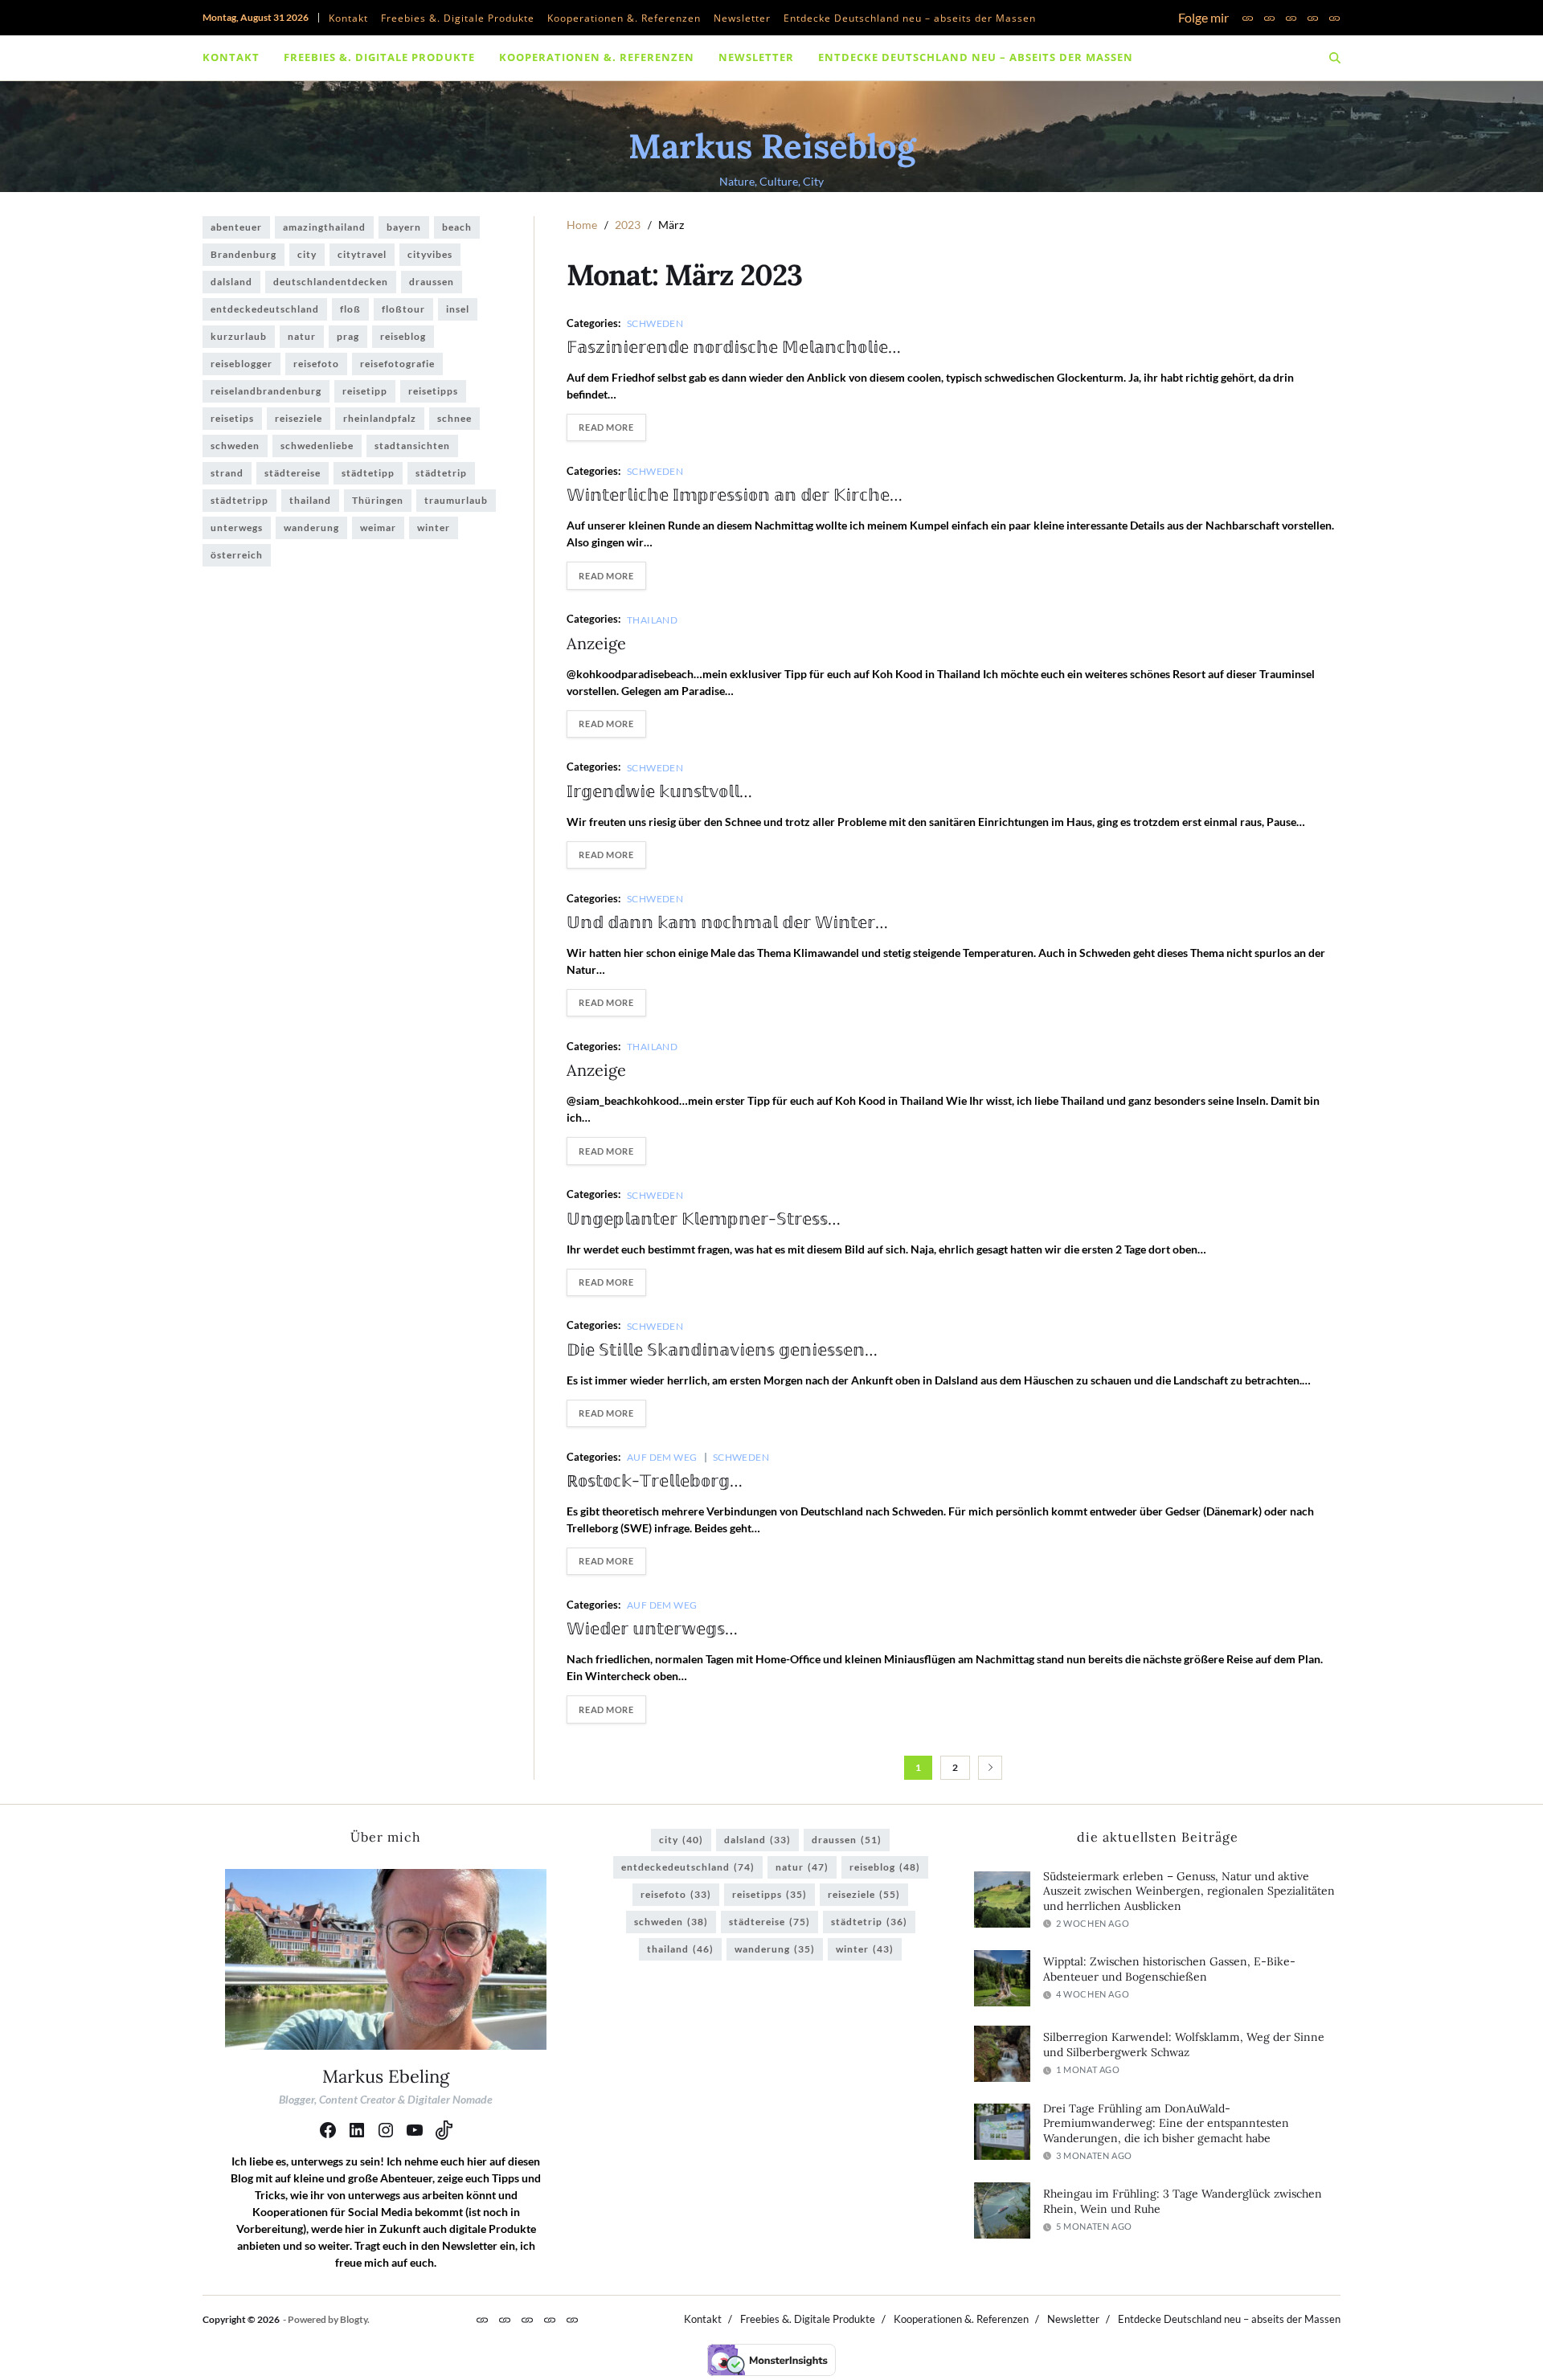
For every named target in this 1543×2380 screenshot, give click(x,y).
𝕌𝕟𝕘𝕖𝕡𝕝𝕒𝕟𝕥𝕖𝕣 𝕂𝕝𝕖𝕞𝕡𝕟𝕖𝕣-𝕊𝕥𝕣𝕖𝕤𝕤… (704, 1219)
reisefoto (316, 364)
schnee (454, 418)
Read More (606, 427)
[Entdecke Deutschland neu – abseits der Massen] (1334, 18)
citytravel (362, 254)
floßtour (403, 309)
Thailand (653, 620)
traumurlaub (456, 500)
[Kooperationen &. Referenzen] (1291, 18)
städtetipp (368, 473)
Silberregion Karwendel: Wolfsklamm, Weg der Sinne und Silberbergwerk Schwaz (1184, 2045)
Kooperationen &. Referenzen (624, 18)
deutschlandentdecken (331, 282)
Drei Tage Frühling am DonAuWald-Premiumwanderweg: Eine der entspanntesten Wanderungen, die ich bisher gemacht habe (1166, 2123)
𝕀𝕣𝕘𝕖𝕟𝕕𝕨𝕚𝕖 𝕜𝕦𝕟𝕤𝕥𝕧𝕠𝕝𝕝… (659, 791)
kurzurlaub (239, 336)
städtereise (293, 473)
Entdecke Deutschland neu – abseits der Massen (910, 18)
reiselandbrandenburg (266, 391)
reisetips (232, 418)
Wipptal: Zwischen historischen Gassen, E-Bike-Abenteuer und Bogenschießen (1169, 1969)
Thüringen (378, 500)
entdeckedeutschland (265, 309)
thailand (310, 500)
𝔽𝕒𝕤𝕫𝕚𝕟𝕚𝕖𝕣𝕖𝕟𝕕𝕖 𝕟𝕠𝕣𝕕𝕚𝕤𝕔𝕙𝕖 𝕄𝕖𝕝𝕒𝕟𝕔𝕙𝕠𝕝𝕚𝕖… (734, 347)
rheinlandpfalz (380, 418)
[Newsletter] (1313, 18)
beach (457, 227)
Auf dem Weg (662, 1457)
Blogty (354, 2319)
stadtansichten (412, 446)
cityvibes (430, 254)
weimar (378, 528)
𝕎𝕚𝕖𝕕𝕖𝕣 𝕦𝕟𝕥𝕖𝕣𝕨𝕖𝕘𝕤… (652, 1628)
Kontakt (348, 18)
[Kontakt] (1248, 18)
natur (302, 336)
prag (348, 336)
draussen (432, 282)
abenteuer (236, 227)
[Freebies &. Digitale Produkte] (1269, 18)
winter (434, 528)
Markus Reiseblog (772, 146)
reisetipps (433, 391)
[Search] (1335, 58)
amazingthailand (324, 227)
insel (458, 309)
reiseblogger (241, 364)
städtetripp (239, 500)
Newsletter (742, 18)
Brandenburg (244, 254)
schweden (235, 446)
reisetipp (365, 391)
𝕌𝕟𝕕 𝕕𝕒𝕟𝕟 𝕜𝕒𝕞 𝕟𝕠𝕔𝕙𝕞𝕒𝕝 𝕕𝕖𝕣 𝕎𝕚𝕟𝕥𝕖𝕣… (727, 922)
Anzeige (596, 643)
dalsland (231, 282)
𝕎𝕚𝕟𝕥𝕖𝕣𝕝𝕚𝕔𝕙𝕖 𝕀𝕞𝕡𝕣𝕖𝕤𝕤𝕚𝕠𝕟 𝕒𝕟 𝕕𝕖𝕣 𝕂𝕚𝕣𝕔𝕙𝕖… (735, 495)
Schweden (655, 323)
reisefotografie (397, 364)
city (307, 254)
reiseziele (299, 418)
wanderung (311, 528)
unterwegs (237, 528)
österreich (237, 555)
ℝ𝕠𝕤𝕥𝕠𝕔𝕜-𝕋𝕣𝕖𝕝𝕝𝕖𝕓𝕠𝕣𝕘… (655, 1480)
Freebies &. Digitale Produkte (458, 18)
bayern (404, 227)
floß (350, 309)
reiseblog (403, 336)
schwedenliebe (317, 446)
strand (227, 473)
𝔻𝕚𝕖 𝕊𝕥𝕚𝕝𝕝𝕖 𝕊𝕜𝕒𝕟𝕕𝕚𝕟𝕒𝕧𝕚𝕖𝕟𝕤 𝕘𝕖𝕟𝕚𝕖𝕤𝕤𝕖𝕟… (722, 1349)
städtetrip (441, 473)
